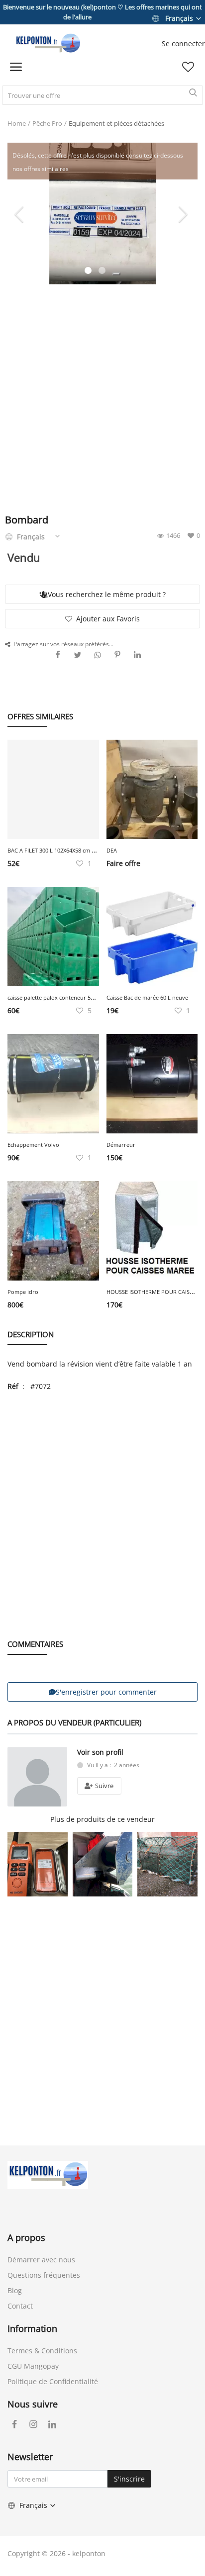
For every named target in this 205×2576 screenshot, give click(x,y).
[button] (116, 274)
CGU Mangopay (33, 2366)
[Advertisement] (102, 402)
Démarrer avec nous (41, 2260)
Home (17, 123)
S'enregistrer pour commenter (106, 1692)
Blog (15, 2290)
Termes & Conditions (42, 2351)
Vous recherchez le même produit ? (107, 594)
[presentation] (20, 214)
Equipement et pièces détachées (116, 123)
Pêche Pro (47, 123)
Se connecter (183, 43)
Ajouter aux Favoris (108, 619)
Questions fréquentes (44, 2275)
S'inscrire (129, 2479)
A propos (26, 2237)
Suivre (103, 1786)
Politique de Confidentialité (53, 2381)
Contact (20, 2306)
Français (179, 18)
